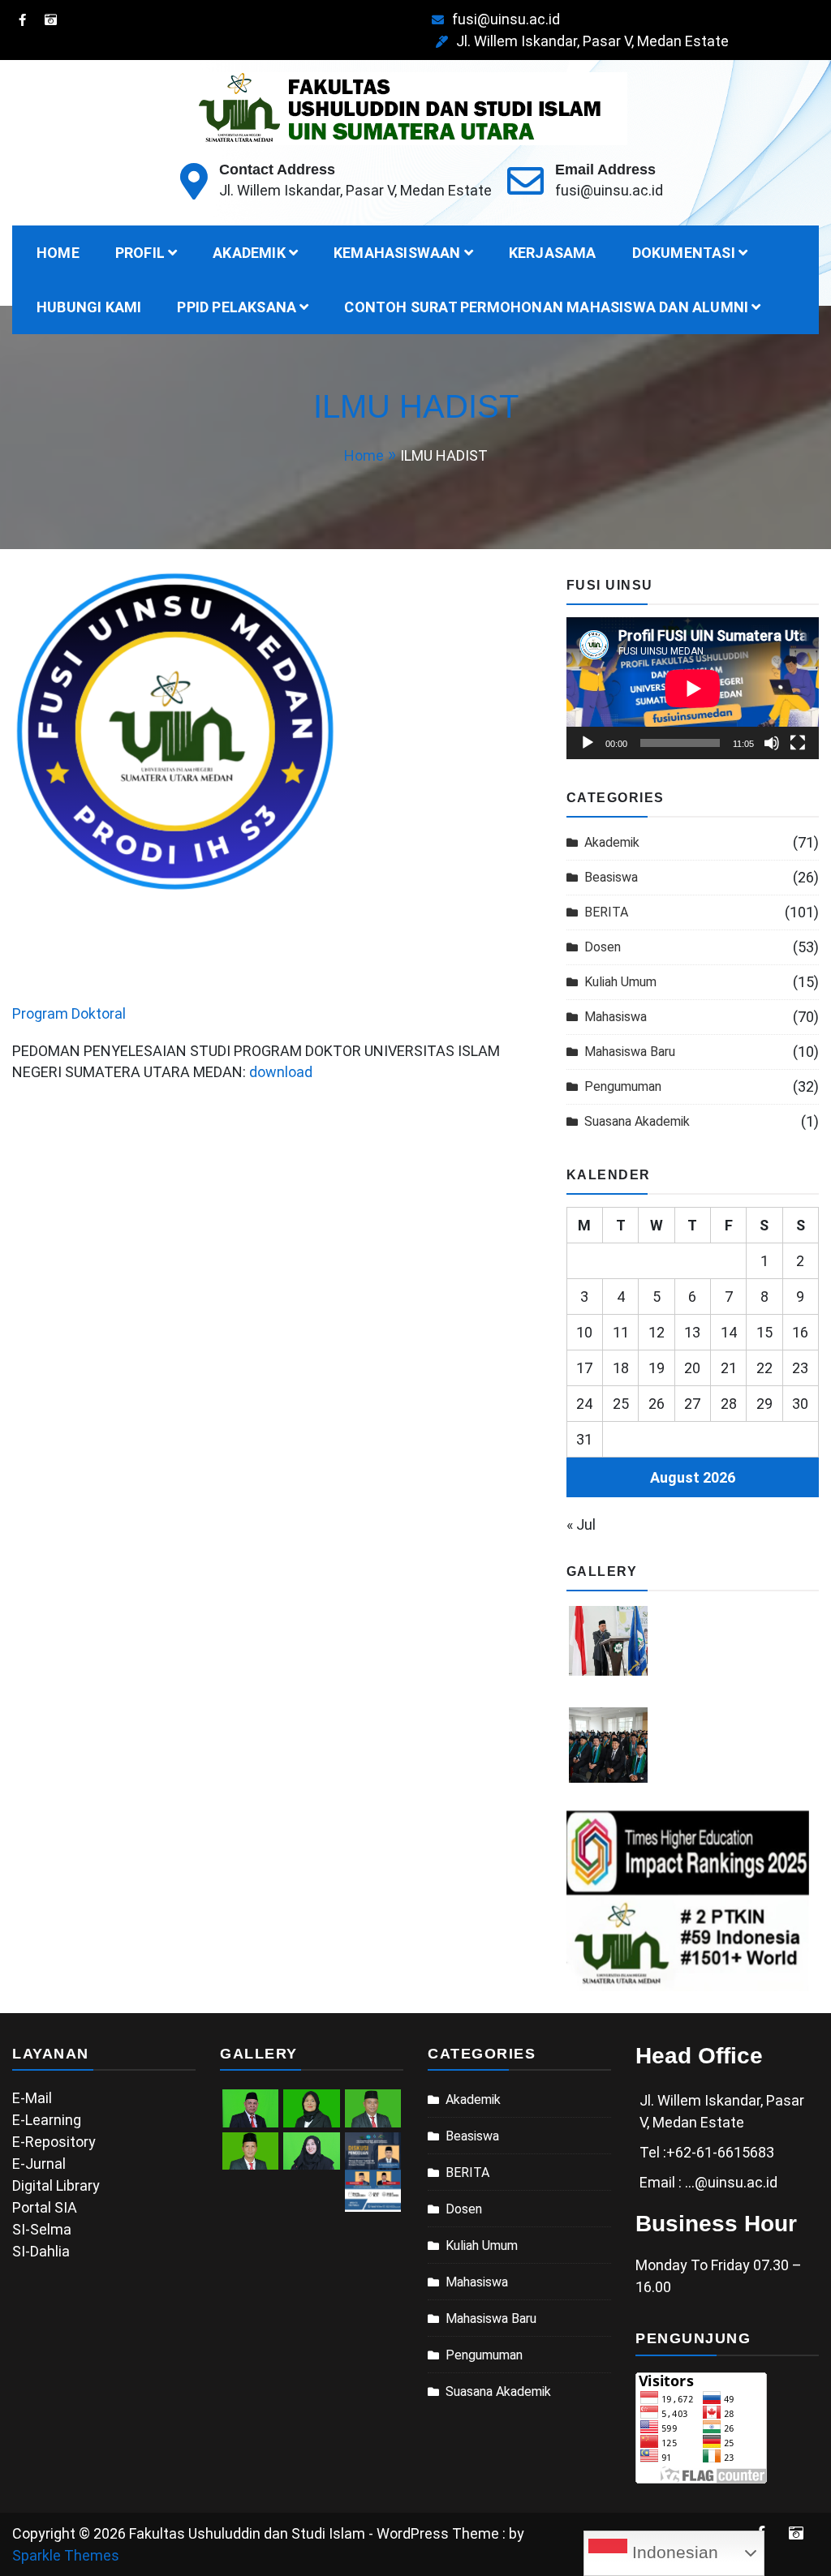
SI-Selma (42, 2229)
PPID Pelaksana (237, 307)
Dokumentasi (684, 253)
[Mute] (772, 743)
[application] (693, 688)
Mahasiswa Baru (630, 1052)
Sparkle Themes (66, 2555)
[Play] (588, 743)
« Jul (581, 1524)
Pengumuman (623, 1086)
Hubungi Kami (89, 307)
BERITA (606, 912)
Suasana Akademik (637, 1121)
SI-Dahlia (41, 2251)
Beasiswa (611, 877)
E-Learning (47, 2120)
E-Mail (32, 2098)
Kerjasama (553, 253)
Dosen (603, 947)
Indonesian (673, 2552)
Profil (140, 253)
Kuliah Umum (620, 982)
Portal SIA (45, 2207)
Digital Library (56, 2185)
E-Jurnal (39, 2164)
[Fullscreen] (798, 743)
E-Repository (54, 2142)
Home (58, 253)
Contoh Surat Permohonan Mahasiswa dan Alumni (546, 307)
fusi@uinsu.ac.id (506, 19)
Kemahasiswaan (397, 253)
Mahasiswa (616, 1017)
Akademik (249, 253)
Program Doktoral (69, 1013)
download (281, 1072)
